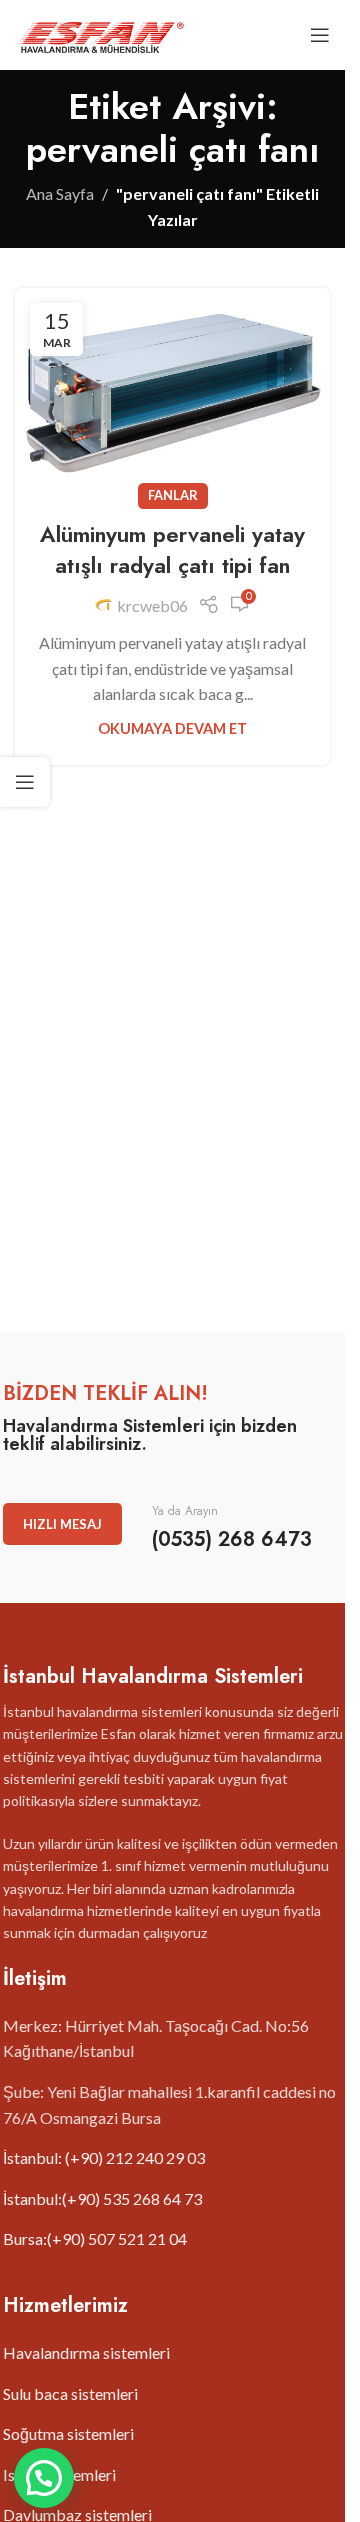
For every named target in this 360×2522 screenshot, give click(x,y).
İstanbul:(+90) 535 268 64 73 (102, 2198)
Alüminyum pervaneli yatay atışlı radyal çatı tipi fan (172, 549)
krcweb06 (152, 605)
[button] (44, 2478)
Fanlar (173, 495)
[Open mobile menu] (320, 35)
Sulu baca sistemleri (70, 2393)
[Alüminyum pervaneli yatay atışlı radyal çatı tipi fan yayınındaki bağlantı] (172, 393)
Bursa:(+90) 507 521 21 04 (95, 2238)
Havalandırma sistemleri (86, 2352)
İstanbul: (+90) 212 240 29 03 (104, 2157)
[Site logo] (100, 32)
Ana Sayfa (60, 193)
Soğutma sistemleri (68, 2433)
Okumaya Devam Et (172, 728)
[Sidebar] (25, 782)
